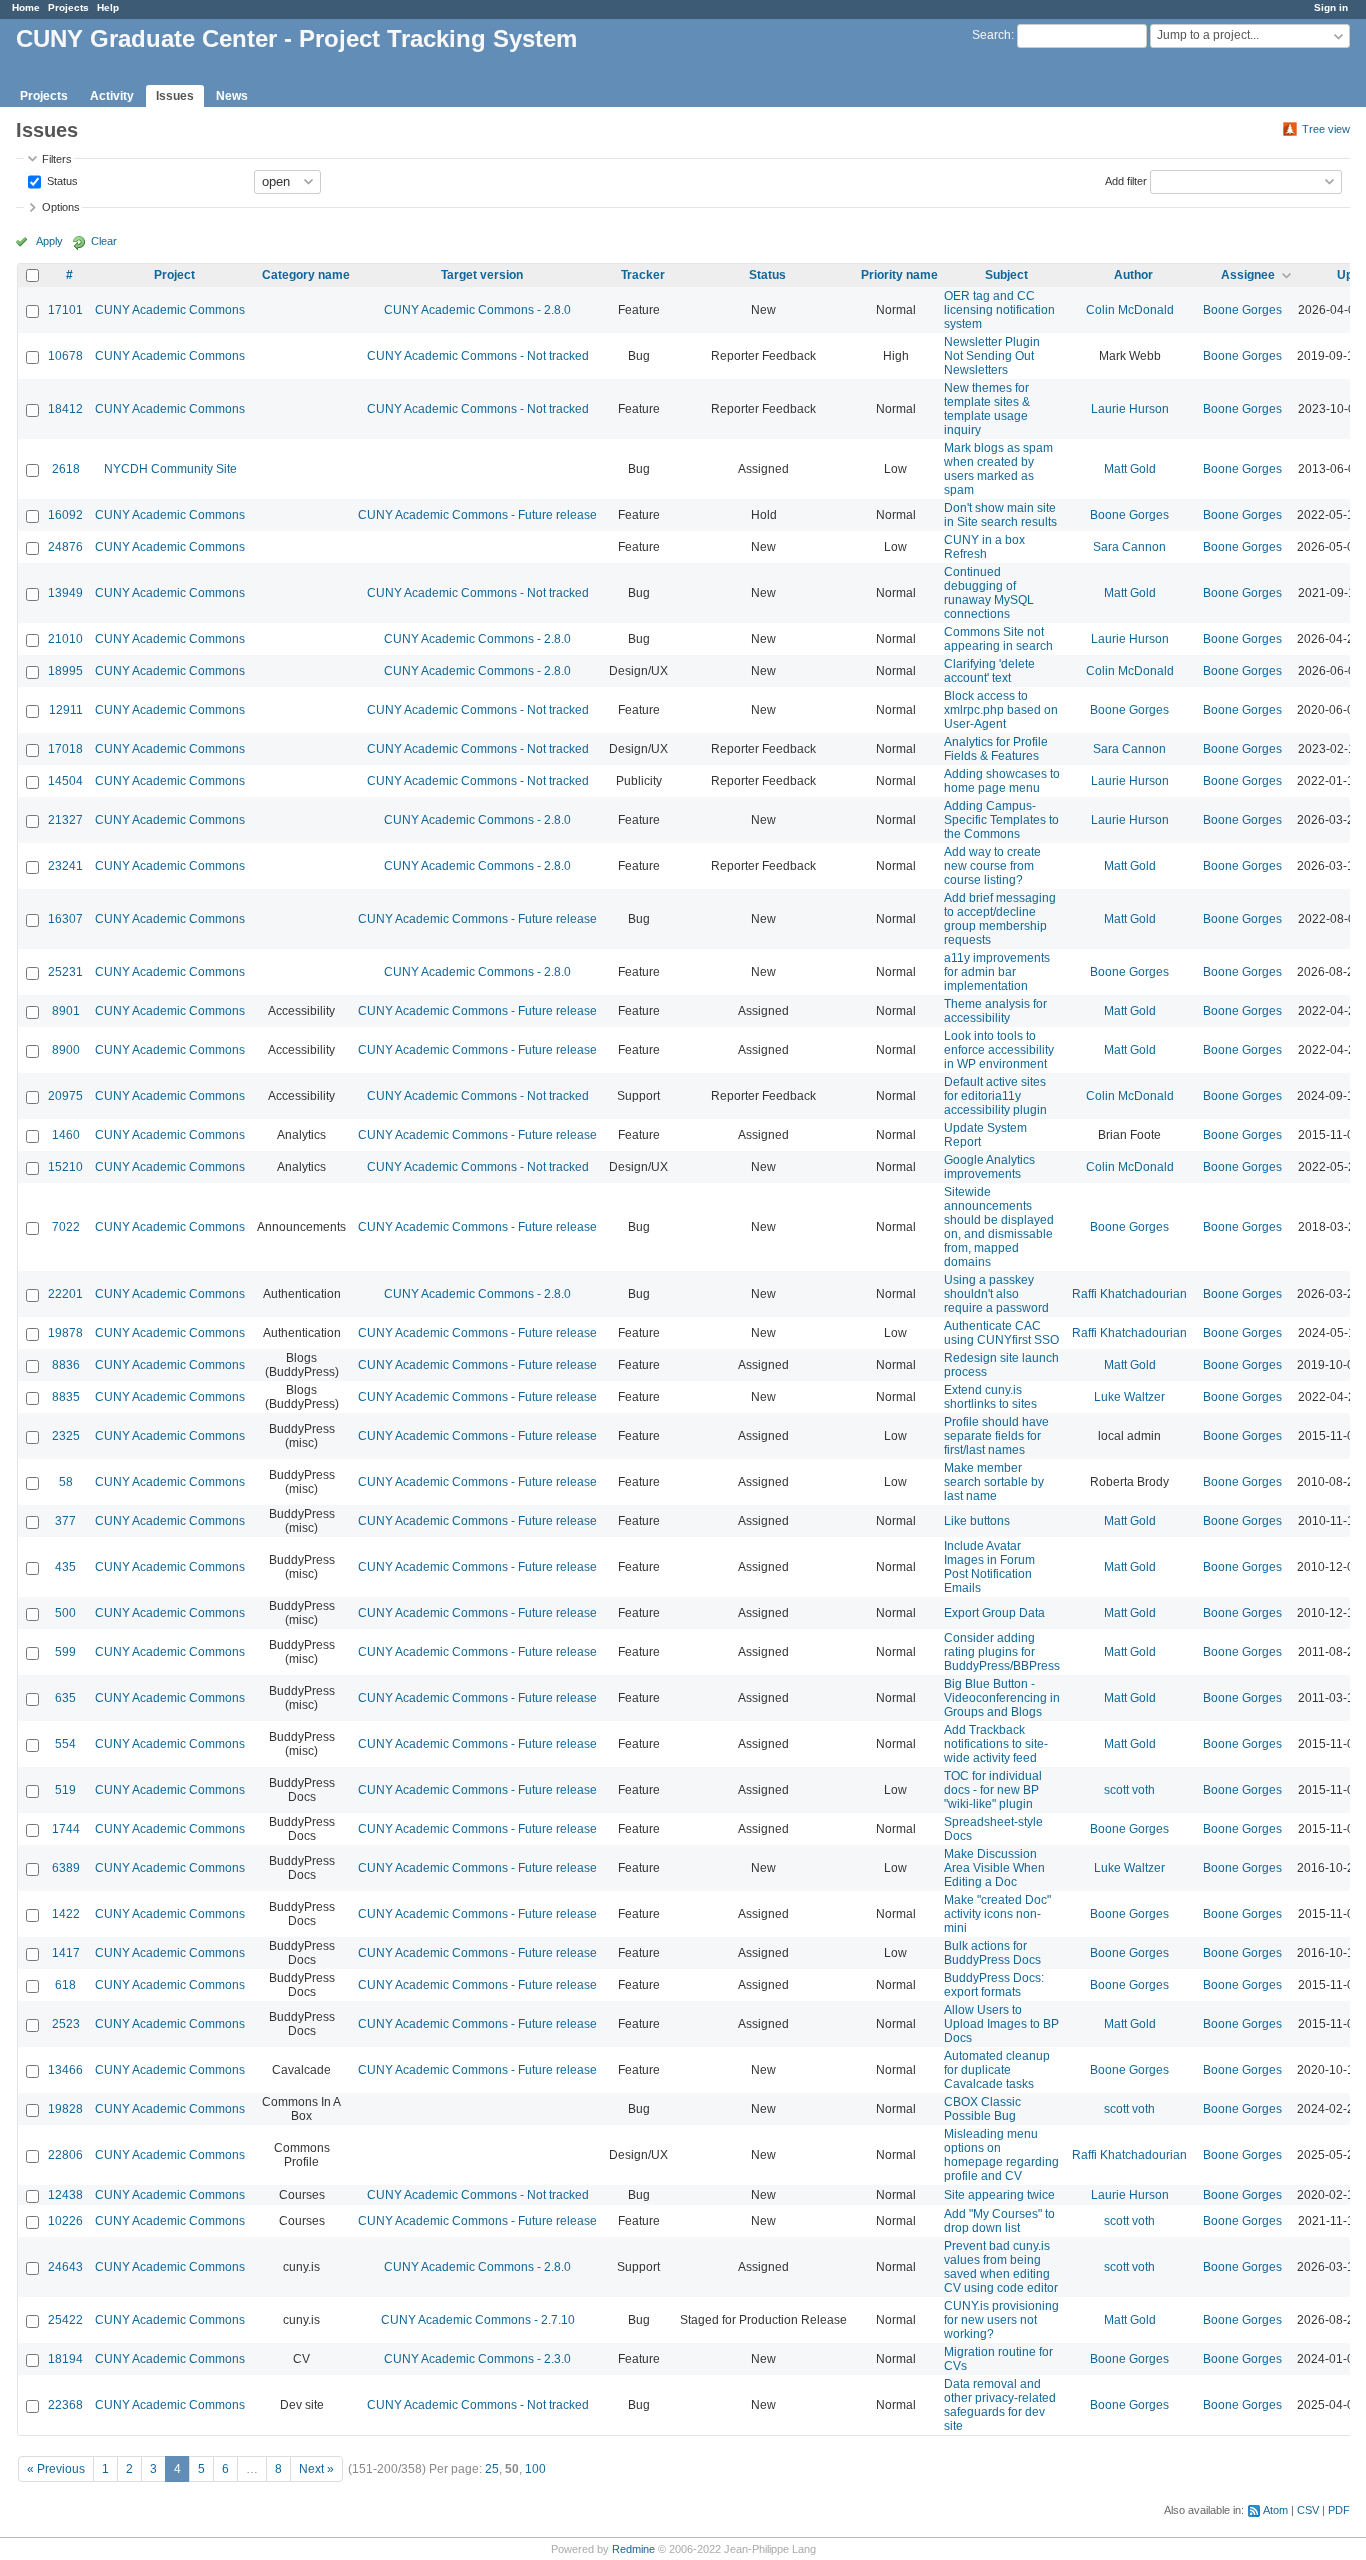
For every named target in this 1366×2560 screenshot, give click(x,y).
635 (65, 1698)
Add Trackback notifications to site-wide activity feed (996, 1744)
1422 (66, 1914)
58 (66, 1482)
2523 (66, 2024)
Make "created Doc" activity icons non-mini (997, 1914)
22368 (65, 2405)
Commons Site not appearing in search (998, 639)
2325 (66, 1436)
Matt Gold (1130, 469)
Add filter (1126, 180)
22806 (65, 2155)
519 (65, 1790)
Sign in (1331, 7)
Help (108, 7)
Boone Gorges (1242, 310)
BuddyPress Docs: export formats (994, 1985)
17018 (65, 749)
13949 (65, 593)
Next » (316, 2469)
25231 (65, 972)
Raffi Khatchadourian (1129, 1294)
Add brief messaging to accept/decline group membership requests (1000, 919)
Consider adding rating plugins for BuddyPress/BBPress (1002, 1652)
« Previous (56, 2469)
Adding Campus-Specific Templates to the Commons (1001, 820)
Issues (175, 96)
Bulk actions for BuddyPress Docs (992, 1953)
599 (65, 1652)
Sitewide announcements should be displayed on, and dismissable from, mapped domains (999, 1227)
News (232, 96)
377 (65, 1521)
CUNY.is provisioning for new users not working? (1001, 2320)
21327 (65, 820)
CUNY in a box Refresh (984, 547)
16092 (65, 515)
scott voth (1129, 1790)
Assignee (1248, 275)
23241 (65, 866)
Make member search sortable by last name (994, 1482)
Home (26, 7)
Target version (482, 275)
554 (65, 1744)
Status (61, 180)
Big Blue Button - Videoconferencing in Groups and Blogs (1002, 1698)
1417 (66, 1953)
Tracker (643, 275)
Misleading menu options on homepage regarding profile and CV (1001, 2155)
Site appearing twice (999, 2195)
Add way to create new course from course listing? (992, 866)
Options (61, 207)
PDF (1339, 2510)
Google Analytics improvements (989, 1167)
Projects (68, 7)
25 (492, 2469)
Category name (306, 275)
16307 (65, 919)
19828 (65, 2109)
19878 (65, 1333)
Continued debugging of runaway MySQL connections (989, 593)
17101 (65, 310)
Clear (104, 241)
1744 (66, 1829)
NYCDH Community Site (170, 469)
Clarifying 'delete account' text (989, 671)
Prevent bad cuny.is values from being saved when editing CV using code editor (1001, 2267)
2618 (66, 469)
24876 (65, 547)
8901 (66, 1011)
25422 (65, 2320)
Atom (1275, 2510)
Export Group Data (994, 1613)
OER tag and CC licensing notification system (999, 310)
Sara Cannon (1129, 547)
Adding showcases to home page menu (1002, 781)
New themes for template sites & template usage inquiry (987, 409)
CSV (1308, 2510)
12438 (65, 2195)
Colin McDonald (1130, 310)
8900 (66, 1050)
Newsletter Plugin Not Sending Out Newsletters (992, 356)
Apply (49, 241)
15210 (65, 1167)
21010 (65, 639)
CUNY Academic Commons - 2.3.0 (477, 2359)
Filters (57, 159)
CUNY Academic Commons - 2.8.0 (477, 310)
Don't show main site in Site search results (1000, 515)
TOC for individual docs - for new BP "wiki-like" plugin (993, 1790)
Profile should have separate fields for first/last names (996, 1436)
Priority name (899, 275)
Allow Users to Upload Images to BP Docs (1001, 2024)
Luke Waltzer (1129, 1397)
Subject (1006, 275)
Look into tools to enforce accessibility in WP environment (999, 1050)
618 (65, 1985)
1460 (66, 1135)
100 (535, 2469)
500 (65, 1613)
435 (65, 1567)
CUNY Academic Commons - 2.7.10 (478, 2320)
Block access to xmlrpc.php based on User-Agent (1001, 710)
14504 (65, 781)
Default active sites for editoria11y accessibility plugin (995, 1096)
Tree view (1326, 129)
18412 (65, 409)
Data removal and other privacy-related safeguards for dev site (1000, 2405)
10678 (65, 356)
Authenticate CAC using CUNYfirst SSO (1001, 1333)
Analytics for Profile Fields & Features (996, 749)
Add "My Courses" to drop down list (999, 2221)
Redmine (633, 2549)
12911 (66, 710)
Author (1133, 275)
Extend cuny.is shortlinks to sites (990, 1397)
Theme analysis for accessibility (995, 1011)
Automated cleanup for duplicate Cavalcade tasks (997, 2070)
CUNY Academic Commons (170, 310)
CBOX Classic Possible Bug (982, 2109)
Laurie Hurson (1130, 409)
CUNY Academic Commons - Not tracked (478, 356)
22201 (65, 1294)
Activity (112, 96)
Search (991, 35)
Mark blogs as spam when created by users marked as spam (998, 469)
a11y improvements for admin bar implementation (997, 972)
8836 (66, 1365)
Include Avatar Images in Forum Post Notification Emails (989, 1567)
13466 (65, 2070)
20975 (65, 1096)
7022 (66, 1227)
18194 (65, 2359)
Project (174, 275)
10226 (65, 2221)
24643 (65, 2267)
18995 (65, 671)
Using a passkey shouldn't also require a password (996, 1294)
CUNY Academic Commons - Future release (477, 515)
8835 (66, 1397)
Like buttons (977, 1521)
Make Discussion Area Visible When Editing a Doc (994, 1868)
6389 (66, 1868)
